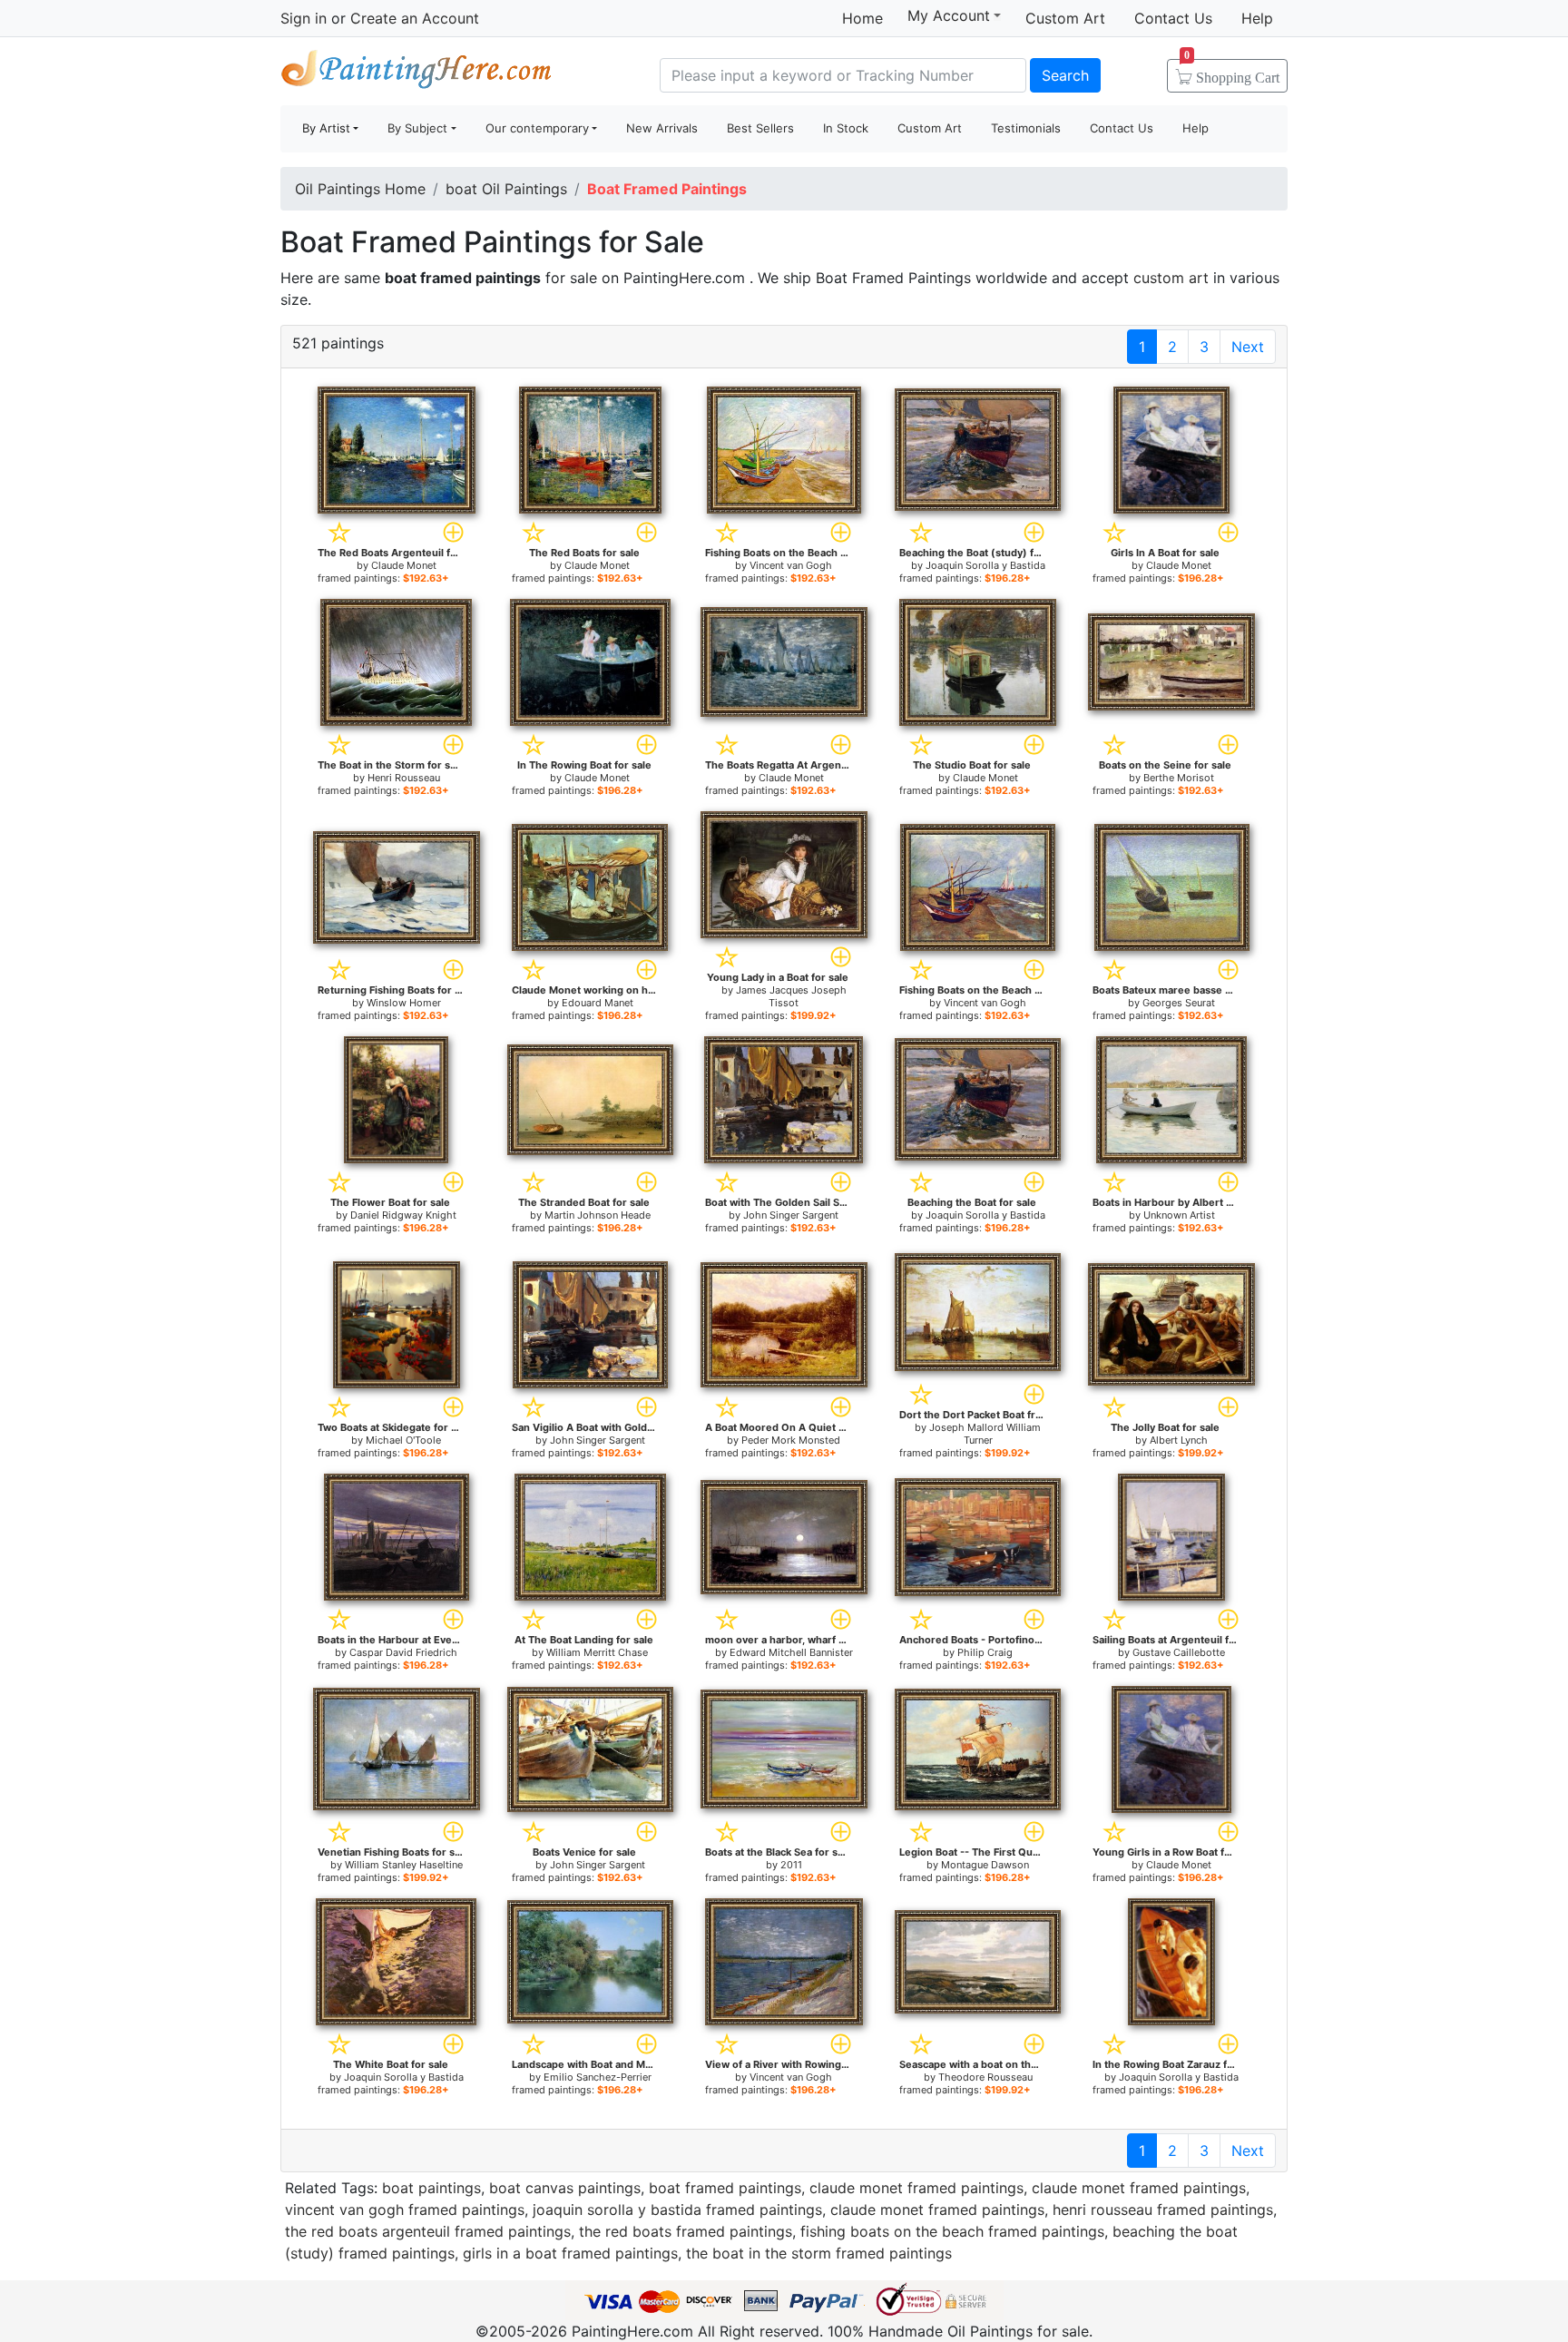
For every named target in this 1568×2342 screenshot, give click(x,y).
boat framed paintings (725, 2188)
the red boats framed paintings (686, 2231)
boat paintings (431, 2188)
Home (862, 18)
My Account (949, 15)
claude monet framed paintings (916, 2188)
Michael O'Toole (403, 1440)
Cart (1232, 72)
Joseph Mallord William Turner (985, 1434)
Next (1248, 347)
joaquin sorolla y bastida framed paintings (677, 2210)
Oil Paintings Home (360, 189)
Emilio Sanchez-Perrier (598, 2077)
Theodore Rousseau (985, 2077)
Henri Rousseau (404, 778)
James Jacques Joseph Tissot (791, 996)
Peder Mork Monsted (791, 1440)
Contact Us (1173, 18)
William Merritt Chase (597, 1652)
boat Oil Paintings (506, 189)
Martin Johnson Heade (598, 1215)
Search (1065, 75)
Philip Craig (985, 1652)
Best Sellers (760, 128)
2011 (791, 1865)
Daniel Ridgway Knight (403, 1215)
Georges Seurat (1179, 1003)
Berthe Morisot (1179, 778)
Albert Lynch (1179, 1440)
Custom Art (1065, 18)
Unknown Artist (1179, 1215)
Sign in (304, 18)
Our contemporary (537, 128)
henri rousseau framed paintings (1163, 2210)
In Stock (846, 128)
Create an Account (415, 18)
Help (1257, 18)
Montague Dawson (985, 1865)
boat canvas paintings (565, 2188)
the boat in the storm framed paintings (819, 2253)
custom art (1171, 278)
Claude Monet (404, 565)
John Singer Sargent (791, 1215)
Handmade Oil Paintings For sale (416, 73)
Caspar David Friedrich (403, 1652)
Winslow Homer (404, 1003)
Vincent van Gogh (791, 565)
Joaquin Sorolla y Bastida (985, 565)
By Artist (326, 128)
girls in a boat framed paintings (570, 2253)
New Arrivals (662, 128)
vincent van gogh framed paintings (405, 2210)
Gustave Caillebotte (1179, 1652)
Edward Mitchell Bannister (791, 1652)
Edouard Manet (598, 1003)
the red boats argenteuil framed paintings (428, 2231)
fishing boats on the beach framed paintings (952, 2231)
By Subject (417, 128)
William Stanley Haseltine (404, 1865)
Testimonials (1026, 128)
